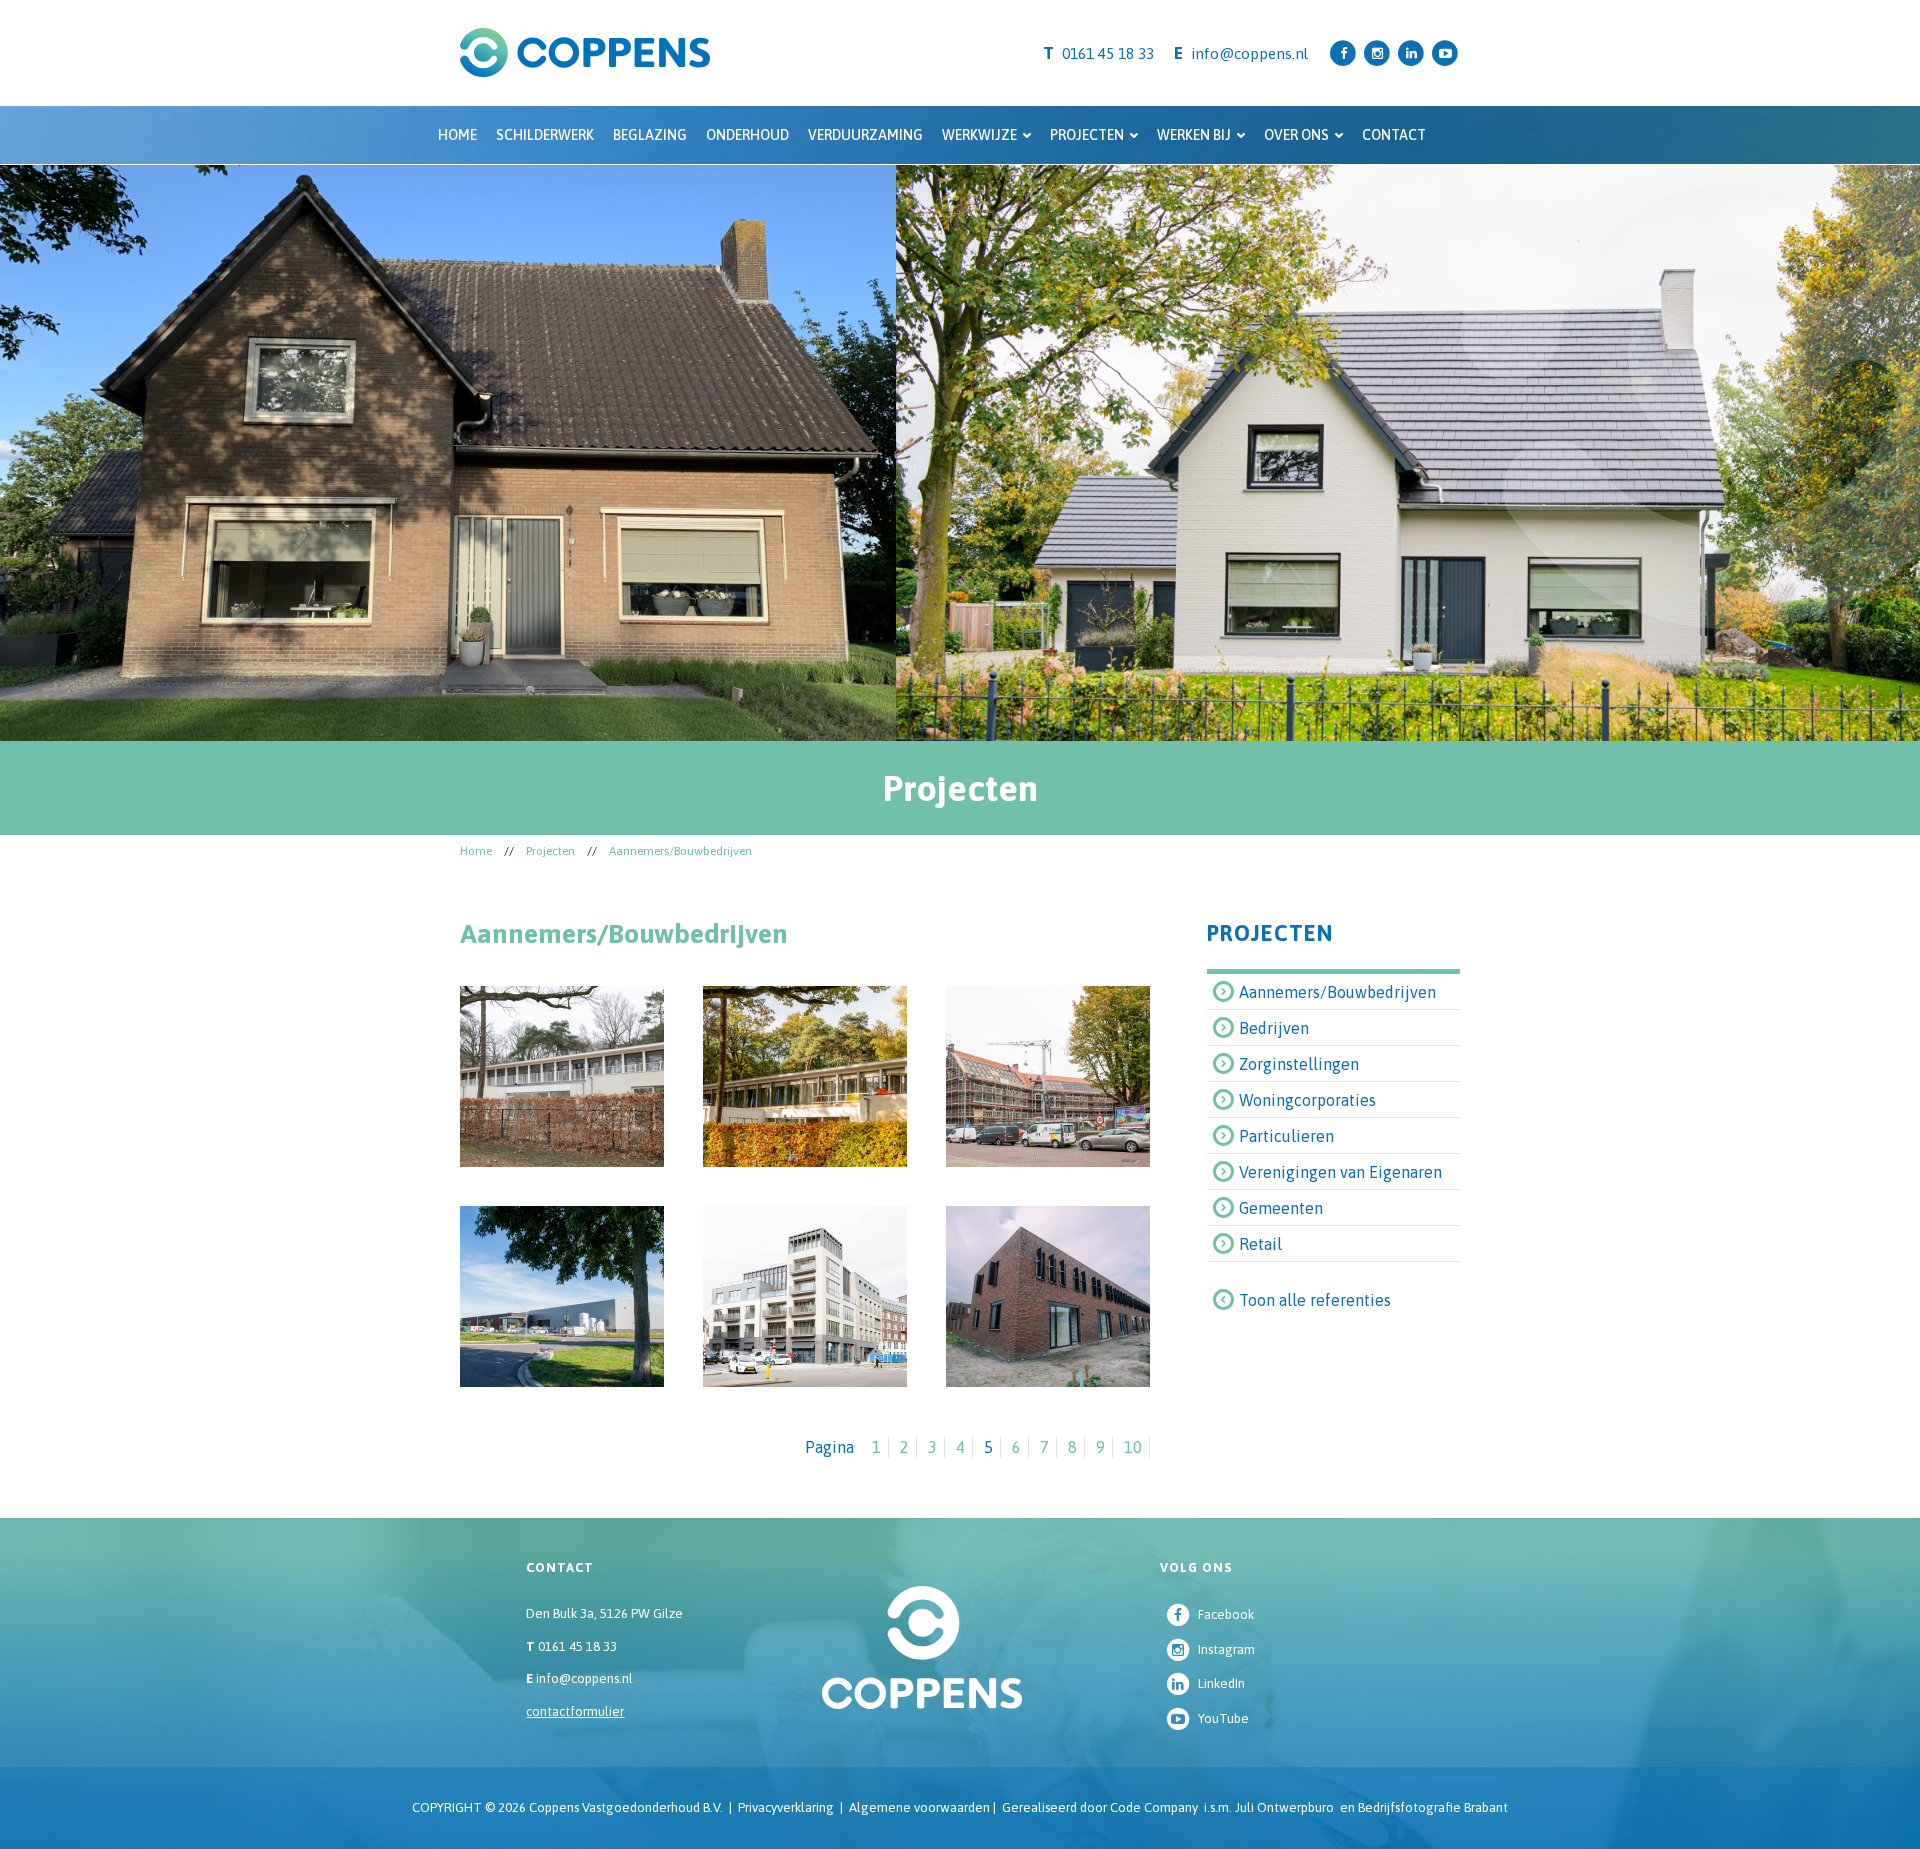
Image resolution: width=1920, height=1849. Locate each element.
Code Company (1154, 1807)
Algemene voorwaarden (919, 1807)
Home (457, 135)
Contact (1394, 135)
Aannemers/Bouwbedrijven (680, 851)
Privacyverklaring (786, 1807)
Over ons (1296, 135)
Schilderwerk (545, 135)
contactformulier (575, 1711)
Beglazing (650, 135)
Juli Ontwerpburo (1284, 1807)
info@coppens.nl (1249, 53)
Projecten (1087, 135)
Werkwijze (979, 135)
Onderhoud (747, 135)
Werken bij (1194, 135)
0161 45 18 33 (571, 1646)
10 (1133, 1447)
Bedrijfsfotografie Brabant (1433, 1807)
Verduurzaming (865, 135)
